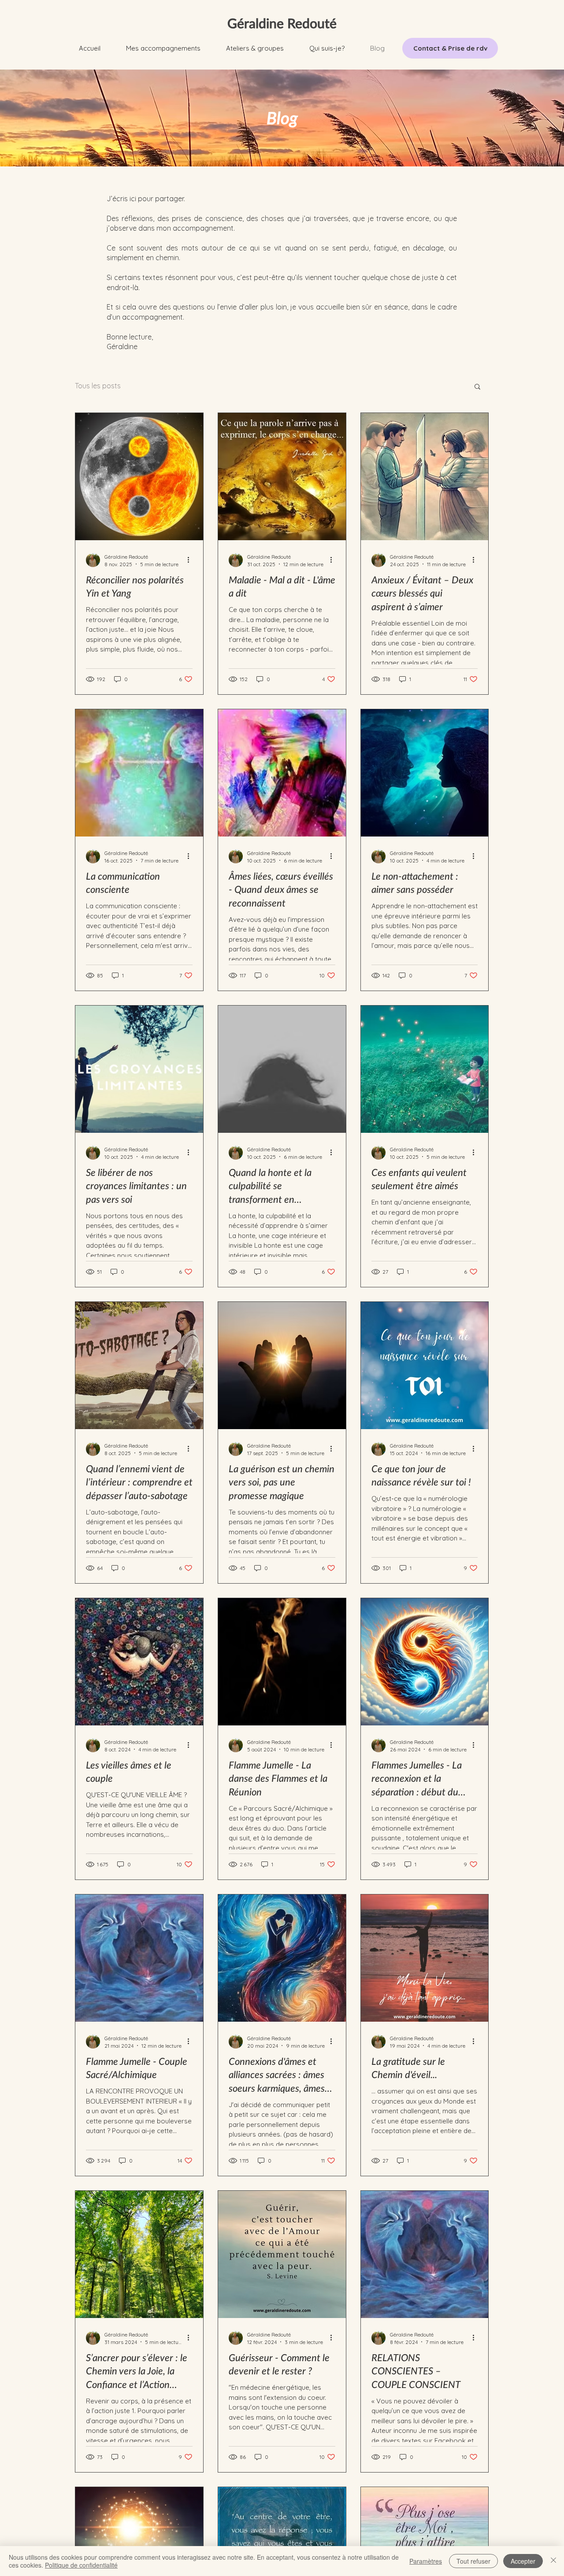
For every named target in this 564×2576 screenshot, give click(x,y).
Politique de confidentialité (81, 2565)
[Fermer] (553, 2561)
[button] (163, 48)
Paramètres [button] (426, 2561)
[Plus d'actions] (191, 560)
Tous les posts (98, 386)
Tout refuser (473, 2561)
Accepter (523, 2561)
